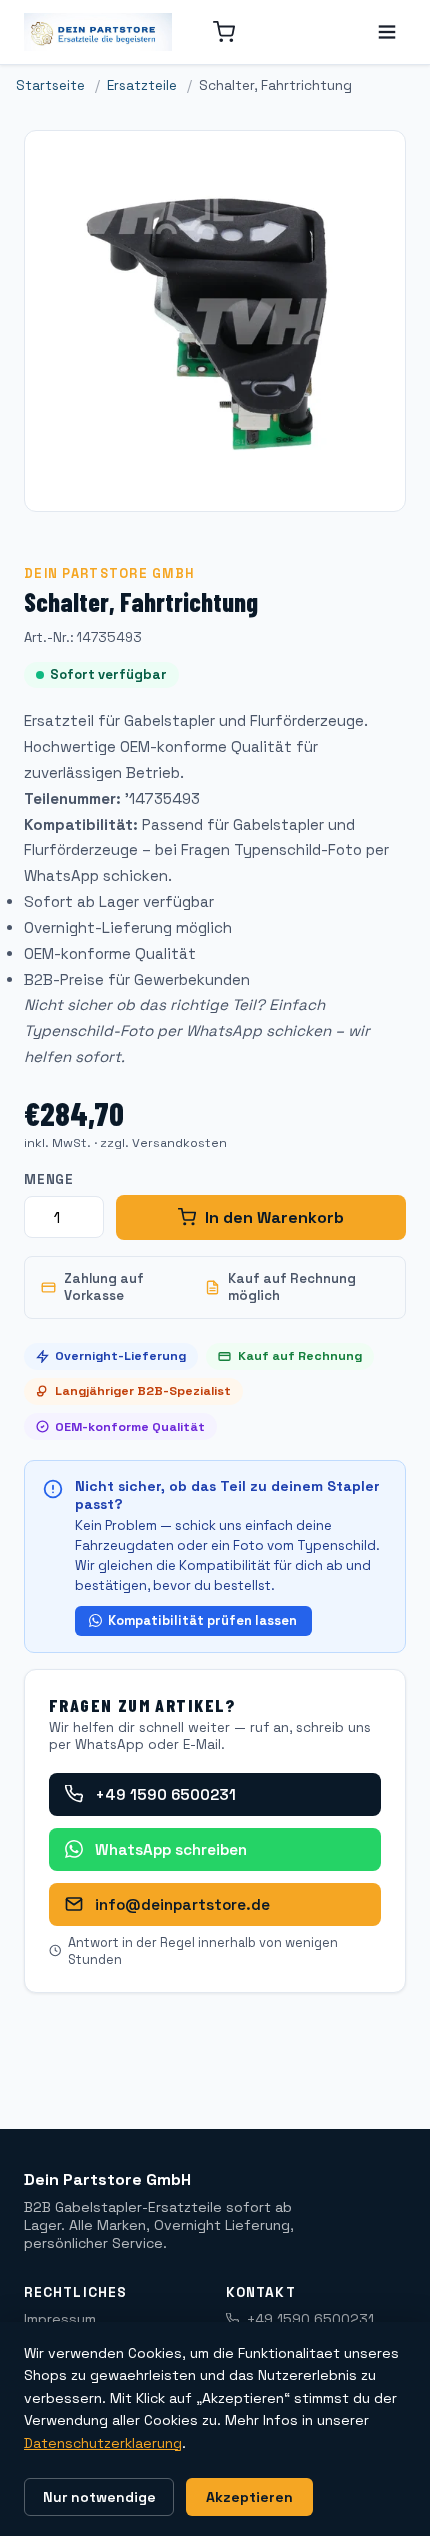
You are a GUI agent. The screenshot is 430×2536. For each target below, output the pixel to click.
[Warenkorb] (224, 32)
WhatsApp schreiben (171, 1849)
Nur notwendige (99, 2497)
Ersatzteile (142, 85)
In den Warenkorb (274, 1217)
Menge (49, 1179)
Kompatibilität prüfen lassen (202, 1620)
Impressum (60, 2319)
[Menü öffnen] (387, 32)
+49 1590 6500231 (165, 1794)
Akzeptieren (249, 2497)
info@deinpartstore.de (182, 1904)
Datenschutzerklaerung (103, 2443)
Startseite (50, 85)
